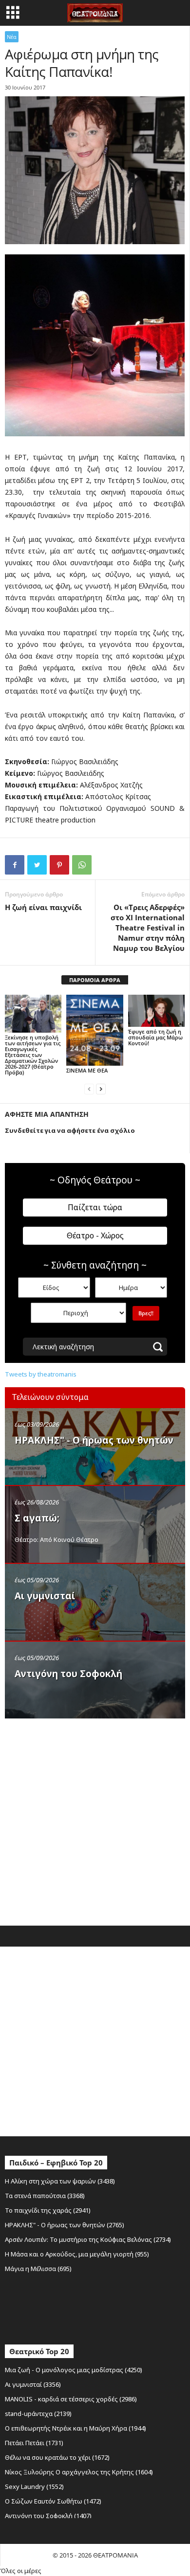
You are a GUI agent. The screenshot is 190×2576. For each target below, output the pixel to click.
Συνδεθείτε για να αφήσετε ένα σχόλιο (70, 1130)
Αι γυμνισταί (45, 1596)
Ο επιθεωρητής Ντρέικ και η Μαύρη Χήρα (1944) (76, 2428)
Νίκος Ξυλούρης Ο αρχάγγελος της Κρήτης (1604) (79, 2472)
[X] (37, 865)
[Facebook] (15, 865)
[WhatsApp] (82, 865)
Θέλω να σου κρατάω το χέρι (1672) (57, 2457)
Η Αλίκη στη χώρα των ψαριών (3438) (60, 2181)
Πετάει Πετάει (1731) (34, 2443)
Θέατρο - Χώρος (95, 1235)
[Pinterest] (59, 865)
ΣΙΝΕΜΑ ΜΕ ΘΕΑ (87, 1070)
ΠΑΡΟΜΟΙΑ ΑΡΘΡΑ (95, 980)
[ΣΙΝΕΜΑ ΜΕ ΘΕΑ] (95, 1030)
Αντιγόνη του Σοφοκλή (68, 1674)
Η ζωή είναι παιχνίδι (43, 907)
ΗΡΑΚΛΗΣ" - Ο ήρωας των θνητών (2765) (65, 2225)
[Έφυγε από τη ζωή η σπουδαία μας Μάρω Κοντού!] (156, 1011)
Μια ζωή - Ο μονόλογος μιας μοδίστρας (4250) (74, 2370)
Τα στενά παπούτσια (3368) (45, 2196)
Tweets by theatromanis (41, 1374)
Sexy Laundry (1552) (34, 2487)
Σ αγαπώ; (37, 1518)
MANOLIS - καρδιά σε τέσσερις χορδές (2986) (71, 2399)
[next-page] (101, 1089)
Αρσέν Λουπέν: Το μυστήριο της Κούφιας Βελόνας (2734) (88, 2239)
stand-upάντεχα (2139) (38, 2414)
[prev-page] (89, 1089)
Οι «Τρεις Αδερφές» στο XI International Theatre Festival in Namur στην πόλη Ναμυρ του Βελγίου (148, 928)
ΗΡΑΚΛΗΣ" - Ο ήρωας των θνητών (94, 1440)
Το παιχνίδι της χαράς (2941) (48, 2210)
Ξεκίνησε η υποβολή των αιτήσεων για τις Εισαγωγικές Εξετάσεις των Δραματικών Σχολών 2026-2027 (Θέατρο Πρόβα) (33, 1055)
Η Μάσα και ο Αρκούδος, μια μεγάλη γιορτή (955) (77, 2254)
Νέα (12, 37)
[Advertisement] (95, 1820)
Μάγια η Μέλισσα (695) (38, 2269)
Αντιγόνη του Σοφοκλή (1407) (48, 2516)
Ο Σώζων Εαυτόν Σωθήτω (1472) (53, 2501)
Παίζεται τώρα (95, 1207)
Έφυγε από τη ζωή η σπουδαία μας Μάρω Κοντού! (155, 1037)
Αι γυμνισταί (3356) (33, 2384)
